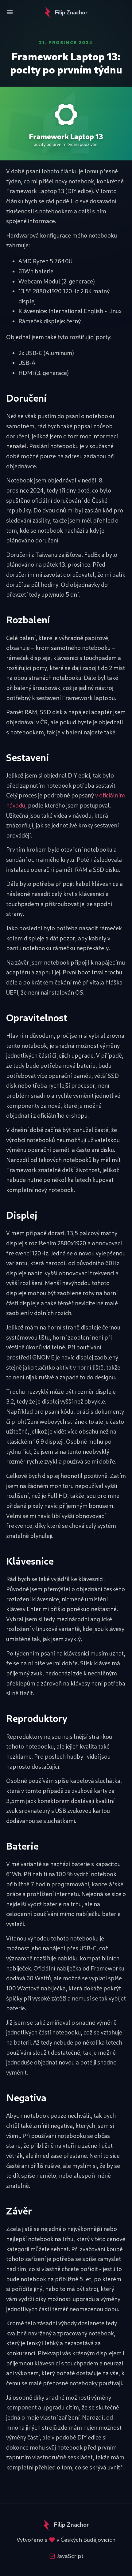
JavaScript (70, 2556)
